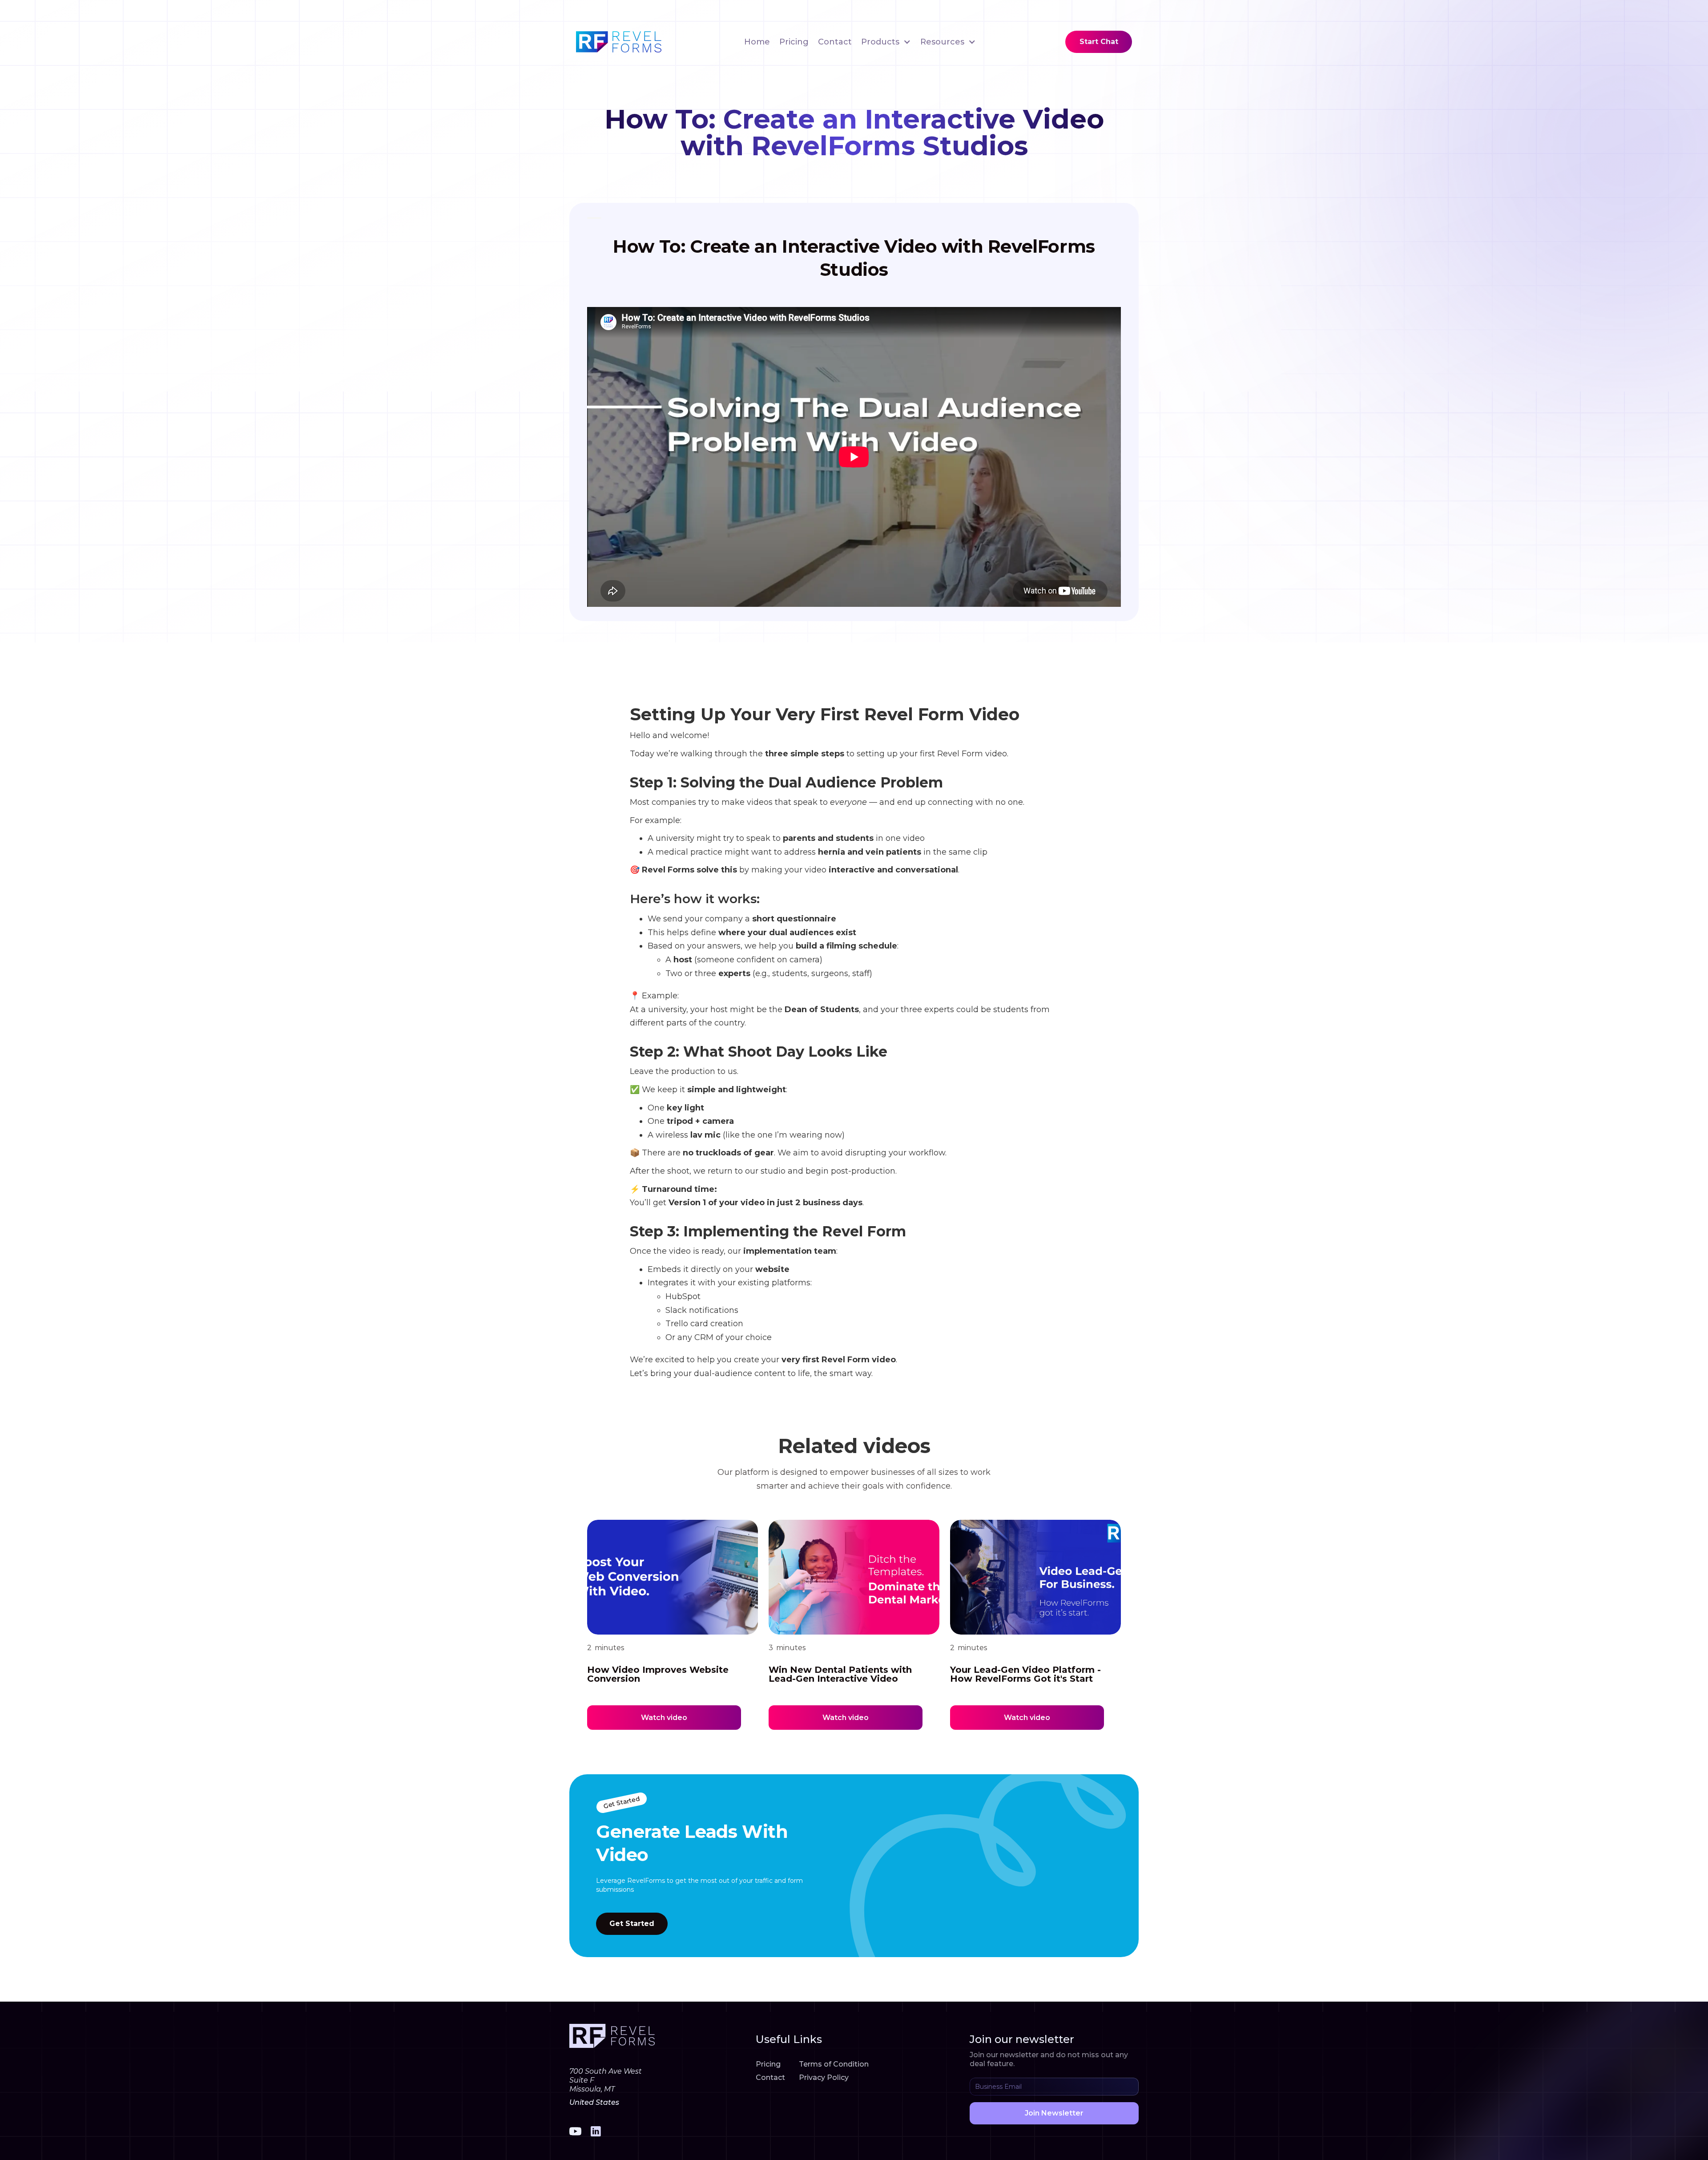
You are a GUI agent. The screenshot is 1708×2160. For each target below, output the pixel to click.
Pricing (794, 42)
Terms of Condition (834, 2064)
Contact (835, 42)
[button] (886, 42)
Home (757, 42)
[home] (619, 42)
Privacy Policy (824, 2077)
